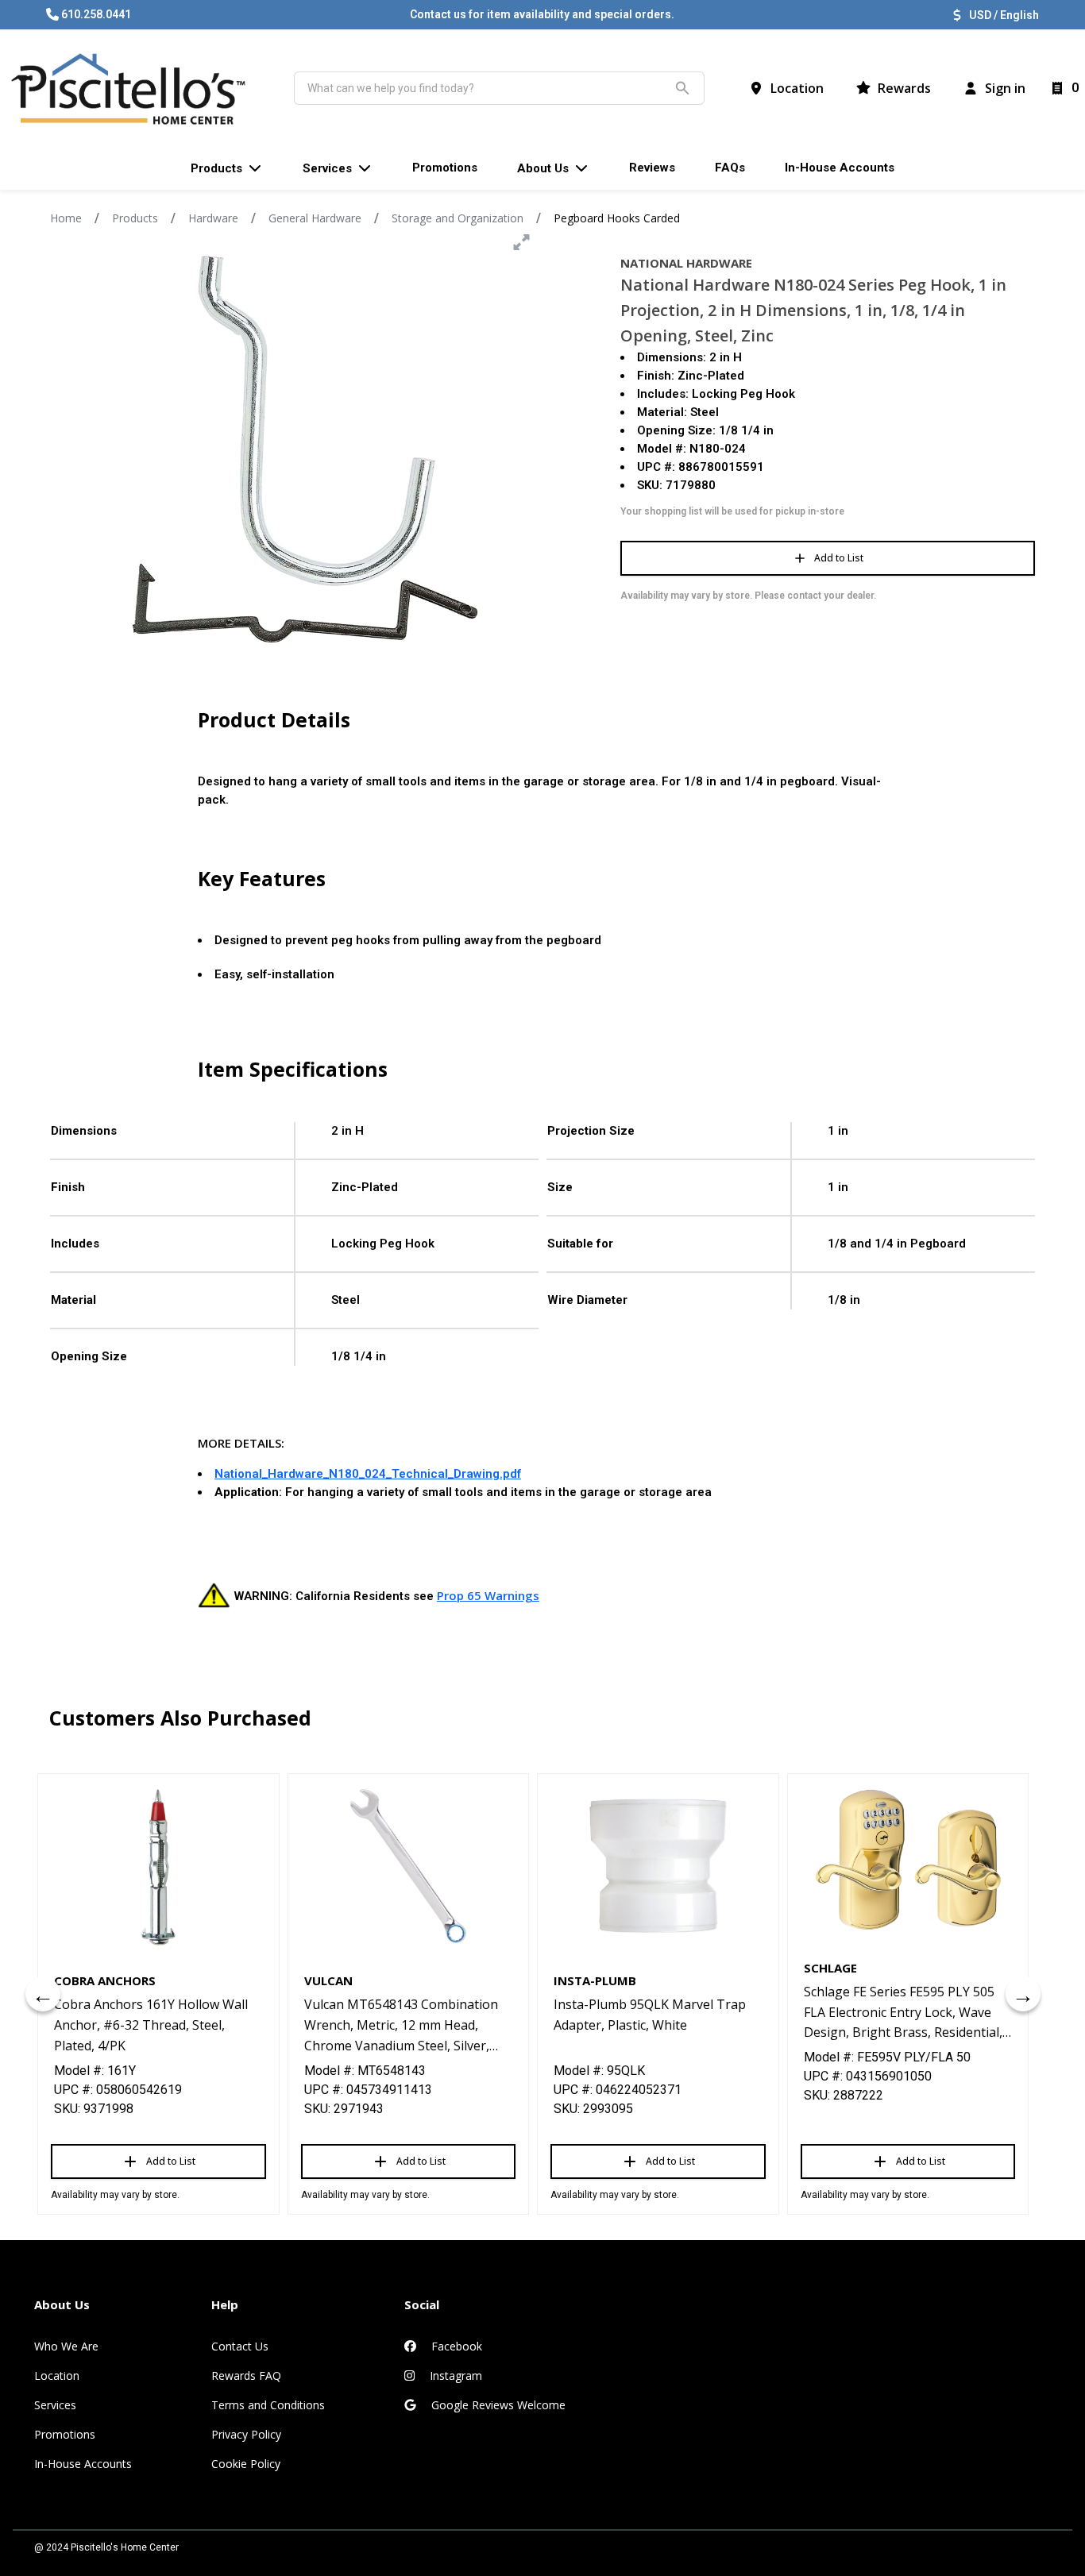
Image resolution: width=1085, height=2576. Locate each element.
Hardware (213, 218)
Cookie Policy (246, 2464)
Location (57, 2375)
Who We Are (66, 2346)
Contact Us (240, 2346)
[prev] (43, 1994)
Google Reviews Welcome (497, 2405)
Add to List (839, 558)
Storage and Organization (458, 218)
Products (135, 218)
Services (55, 2405)
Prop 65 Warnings (488, 1595)
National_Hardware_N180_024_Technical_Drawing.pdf (368, 1474)
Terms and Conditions (268, 2405)
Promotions (65, 2434)
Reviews (652, 168)
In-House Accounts (83, 2464)
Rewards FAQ (246, 2375)
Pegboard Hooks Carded (617, 218)
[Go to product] (158, 1866)
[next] (1023, 1994)
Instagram (454, 2375)
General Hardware (315, 218)
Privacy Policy (246, 2434)
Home (66, 218)
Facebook (455, 2346)
